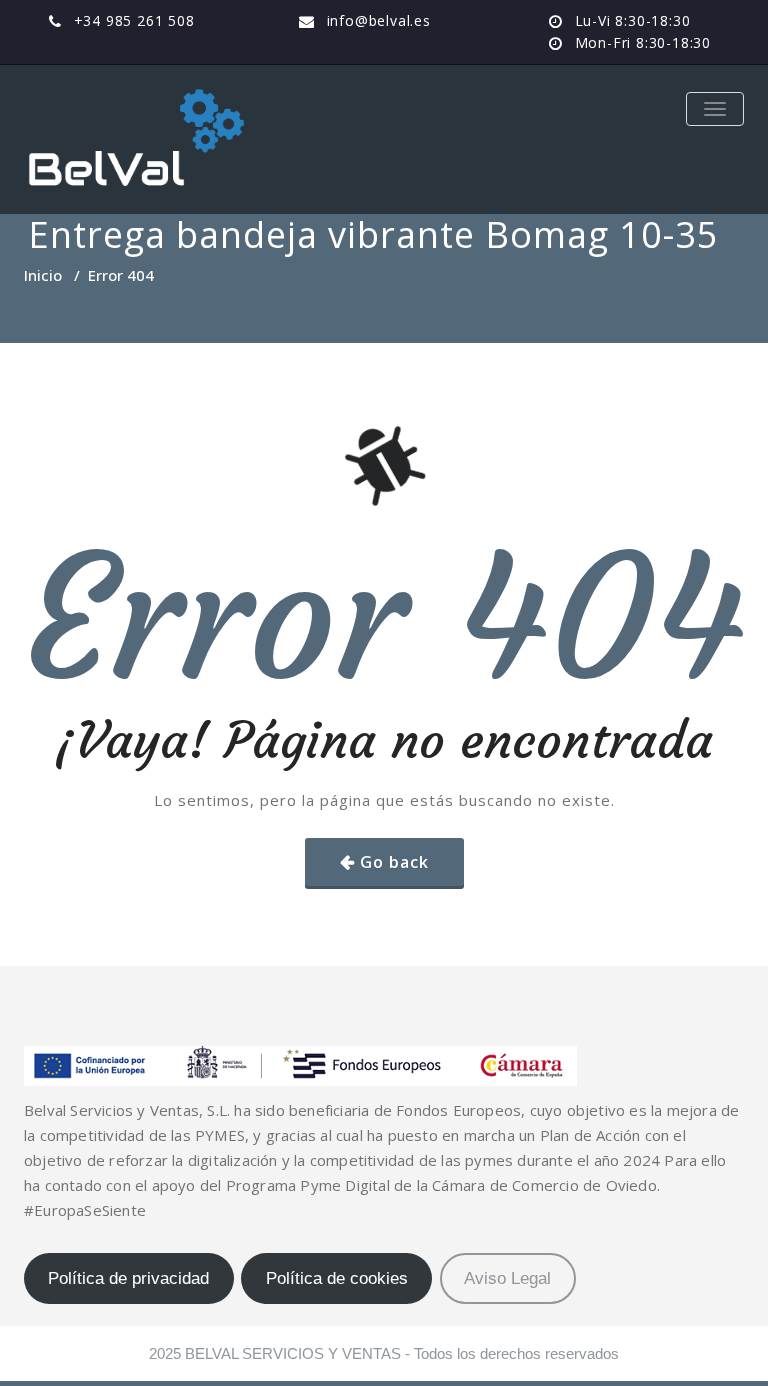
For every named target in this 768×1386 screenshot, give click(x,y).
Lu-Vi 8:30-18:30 (633, 20)
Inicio (43, 275)
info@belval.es (379, 20)
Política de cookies (337, 1278)
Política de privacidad (128, 1278)
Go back (394, 862)
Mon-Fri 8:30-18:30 (643, 42)
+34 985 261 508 (134, 20)
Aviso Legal (507, 1278)
